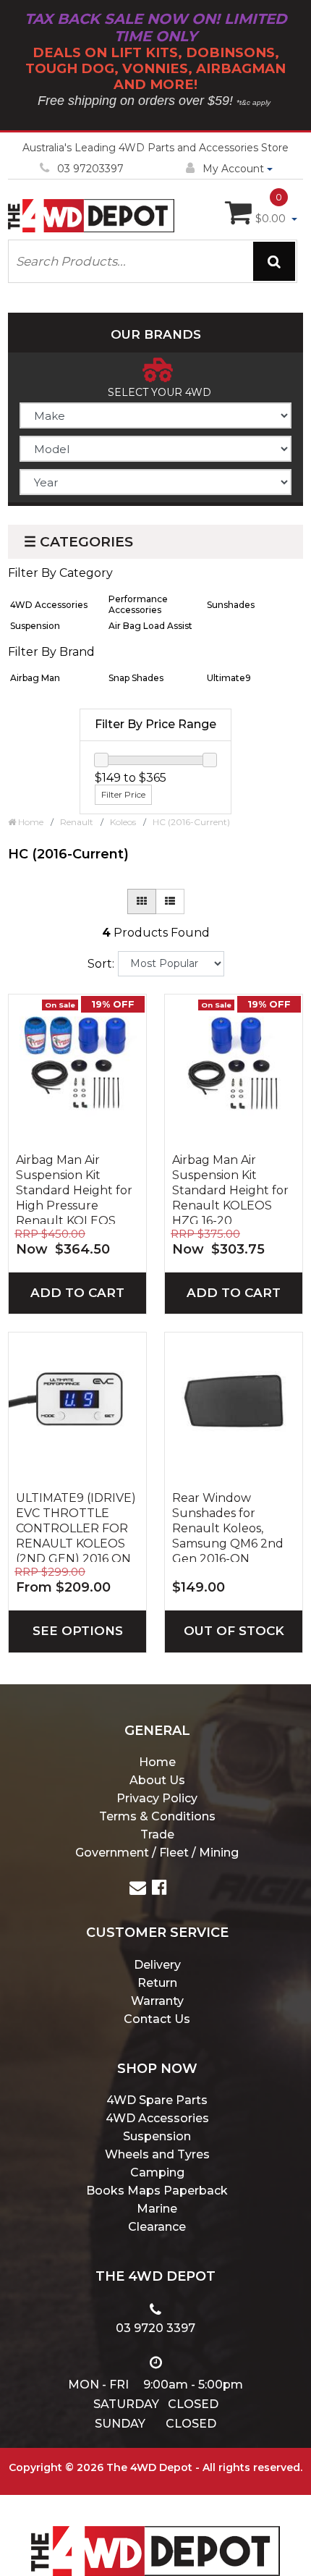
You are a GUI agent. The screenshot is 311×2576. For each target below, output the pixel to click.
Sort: (101, 964)
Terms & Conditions (157, 1816)
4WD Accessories (157, 2118)
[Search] (274, 261)
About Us (157, 1780)
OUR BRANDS (156, 334)
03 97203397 (90, 169)
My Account (233, 169)
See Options (78, 1631)
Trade (157, 1834)
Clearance (157, 2227)
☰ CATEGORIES (78, 542)
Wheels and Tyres (157, 2154)
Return (157, 1983)
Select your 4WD (159, 392)
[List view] (170, 901)
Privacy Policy (157, 1798)
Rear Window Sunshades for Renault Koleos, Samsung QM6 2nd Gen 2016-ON (228, 1526)
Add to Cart (77, 1293)
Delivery (157, 1965)
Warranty (157, 2001)
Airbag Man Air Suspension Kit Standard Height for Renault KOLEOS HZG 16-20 (230, 1188)
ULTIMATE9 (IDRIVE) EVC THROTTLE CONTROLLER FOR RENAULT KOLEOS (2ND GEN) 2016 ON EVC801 (76, 1526)
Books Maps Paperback (157, 2191)
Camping (157, 2172)
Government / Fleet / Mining (157, 1853)
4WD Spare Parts (157, 2100)
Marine (157, 2209)
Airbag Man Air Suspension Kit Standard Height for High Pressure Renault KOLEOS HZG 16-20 (74, 1188)
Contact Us (157, 2019)
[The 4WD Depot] (155, 2532)
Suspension (157, 2136)
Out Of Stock (234, 1631)
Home (157, 1762)
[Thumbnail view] (142, 901)
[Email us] (138, 1889)
